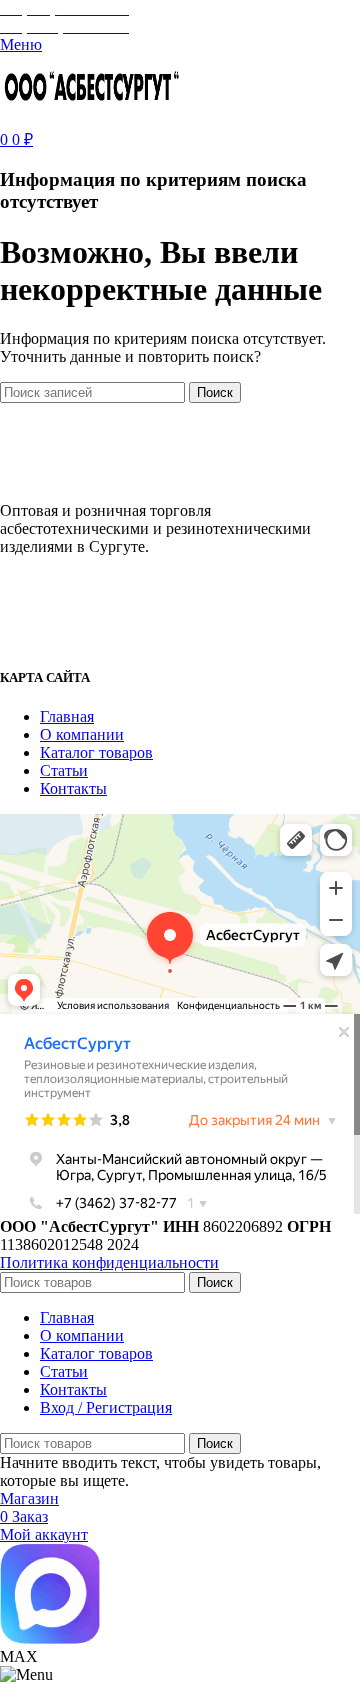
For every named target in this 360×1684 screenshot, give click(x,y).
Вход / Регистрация (106, 1407)
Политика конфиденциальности (109, 1262)
